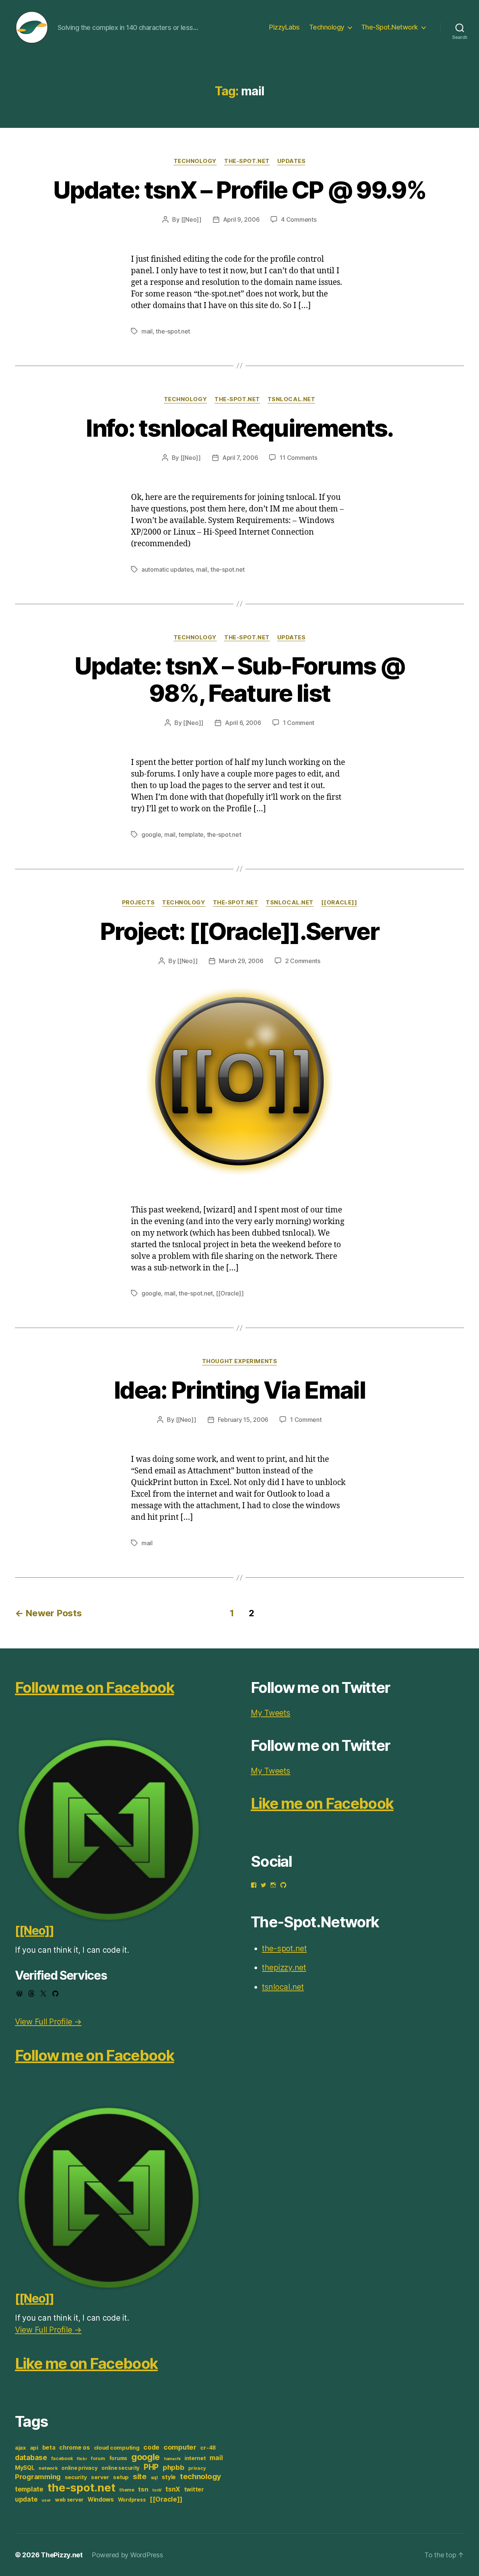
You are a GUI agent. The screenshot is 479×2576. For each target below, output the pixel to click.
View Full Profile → (48, 2022)
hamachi (172, 2459)
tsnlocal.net (283, 1987)
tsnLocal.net (292, 399)
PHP (151, 2467)
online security (120, 2468)
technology (201, 2476)
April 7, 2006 (240, 458)
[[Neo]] (191, 219)
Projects (138, 903)
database (31, 2457)
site (140, 2476)
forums (118, 2458)
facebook (62, 2458)
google (151, 834)
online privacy (79, 2468)
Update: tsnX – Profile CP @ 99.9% (239, 190)
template (191, 834)
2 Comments (303, 961)
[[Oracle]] (339, 903)
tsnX (173, 2489)
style (169, 2477)
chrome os (74, 2448)
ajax (20, 2448)
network (48, 2468)
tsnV (157, 2490)
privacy (197, 2468)
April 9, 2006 (241, 219)
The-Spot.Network (390, 27)
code (151, 2447)
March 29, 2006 (241, 961)
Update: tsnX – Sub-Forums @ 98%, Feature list (239, 679)
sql (154, 2477)
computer (180, 2447)
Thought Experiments (239, 1361)
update (26, 2499)
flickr (82, 2459)
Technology (327, 27)
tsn (143, 2489)
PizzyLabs (284, 27)
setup (121, 2477)
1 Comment (299, 723)
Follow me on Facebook (94, 1687)
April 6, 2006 (243, 723)
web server (69, 2500)
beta (49, 2448)
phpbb (174, 2467)
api (34, 2448)
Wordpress (132, 2500)
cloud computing (117, 2448)
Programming (38, 2477)
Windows (101, 2500)
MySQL (25, 2468)
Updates (292, 161)
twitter (194, 2489)
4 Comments (299, 219)
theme (127, 2490)
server (100, 2477)
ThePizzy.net (62, 2555)
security (76, 2477)
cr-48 (208, 2448)
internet (195, 2458)
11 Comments (298, 458)
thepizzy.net (284, 1968)
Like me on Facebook (86, 2363)
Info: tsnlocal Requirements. (239, 428)
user (46, 2500)
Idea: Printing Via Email (239, 1390)
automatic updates (167, 569)
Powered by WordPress (127, 2555)
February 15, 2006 (243, 1420)
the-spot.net (247, 161)
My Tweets (271, 1713)
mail (147, 331)
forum (98, 2458)
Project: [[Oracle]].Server (239, 931)
